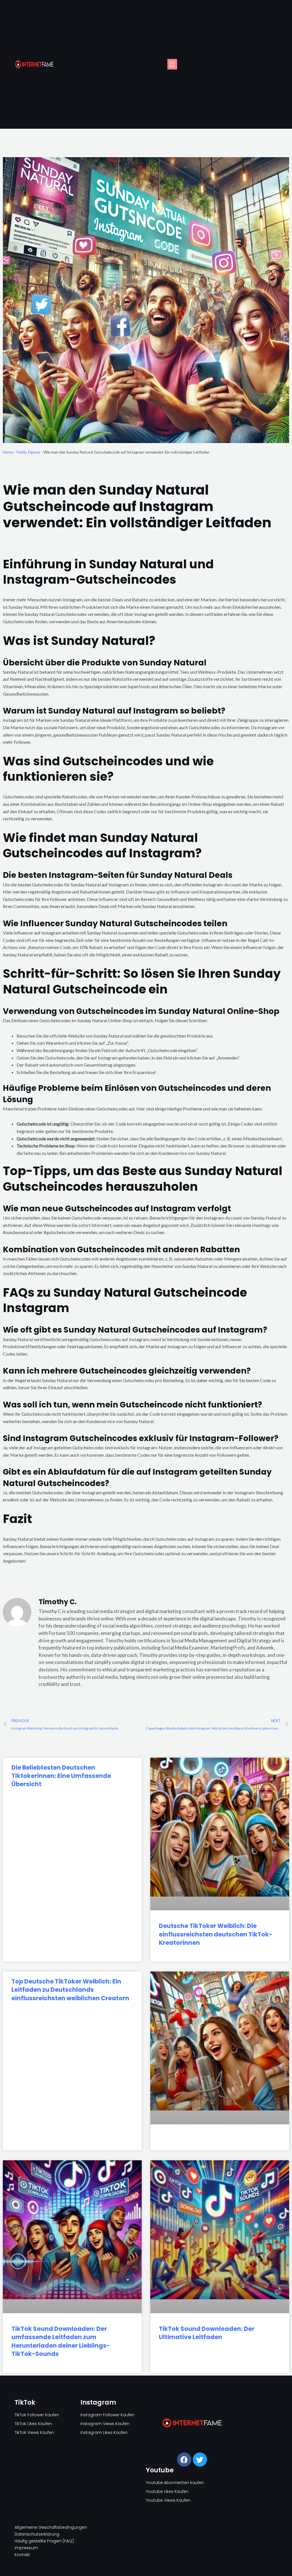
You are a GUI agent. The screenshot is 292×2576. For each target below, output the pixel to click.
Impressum (26, 2548)
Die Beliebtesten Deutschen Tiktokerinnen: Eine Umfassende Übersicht (61, 1776)
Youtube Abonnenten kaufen (175, 2483)
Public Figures (28, 452)
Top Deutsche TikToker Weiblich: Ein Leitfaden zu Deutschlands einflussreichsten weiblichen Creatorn (70, 1990)
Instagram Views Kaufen (105, 2424)
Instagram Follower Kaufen (108, 2415)
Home (8, 452)
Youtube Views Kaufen (168, 2500)
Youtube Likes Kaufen (167, 2491)
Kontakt (22, 2555)
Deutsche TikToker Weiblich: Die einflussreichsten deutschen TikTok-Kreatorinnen (216, 1934)
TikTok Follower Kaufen (37, 2415)
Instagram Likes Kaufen (104, 2432)
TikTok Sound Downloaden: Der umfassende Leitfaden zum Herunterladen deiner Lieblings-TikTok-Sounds (61, 2341)
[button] (172, 64)
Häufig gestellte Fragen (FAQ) (44, 2541)
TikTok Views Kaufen (34, 2432)
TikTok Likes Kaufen (33, 2424)
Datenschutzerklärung (37, 2534)
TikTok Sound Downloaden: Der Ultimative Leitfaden (207, 2333)
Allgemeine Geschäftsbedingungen (51, 2527)
